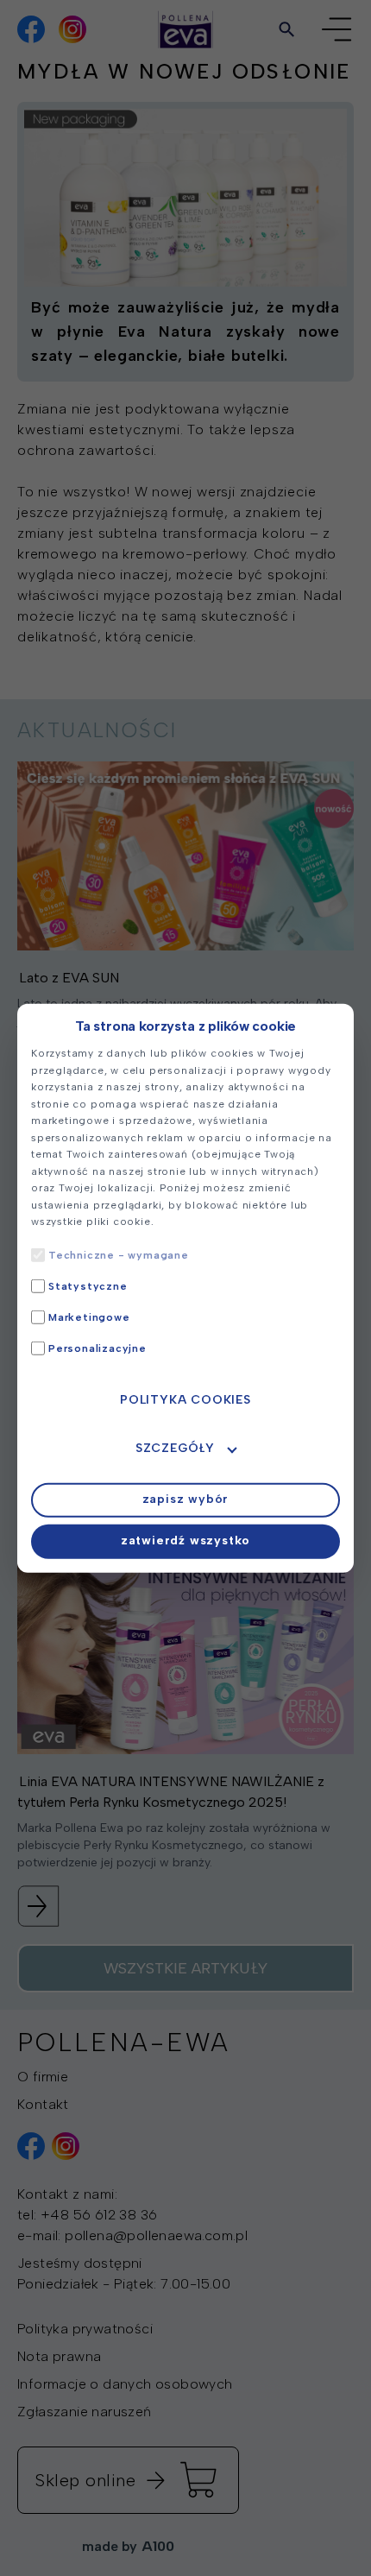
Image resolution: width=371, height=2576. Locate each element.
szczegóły (175, 1447)
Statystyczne (88, 1285)
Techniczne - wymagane (119, 1254)
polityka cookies (185, 1399)
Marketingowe (89, 1316)
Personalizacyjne (97, 1348)
